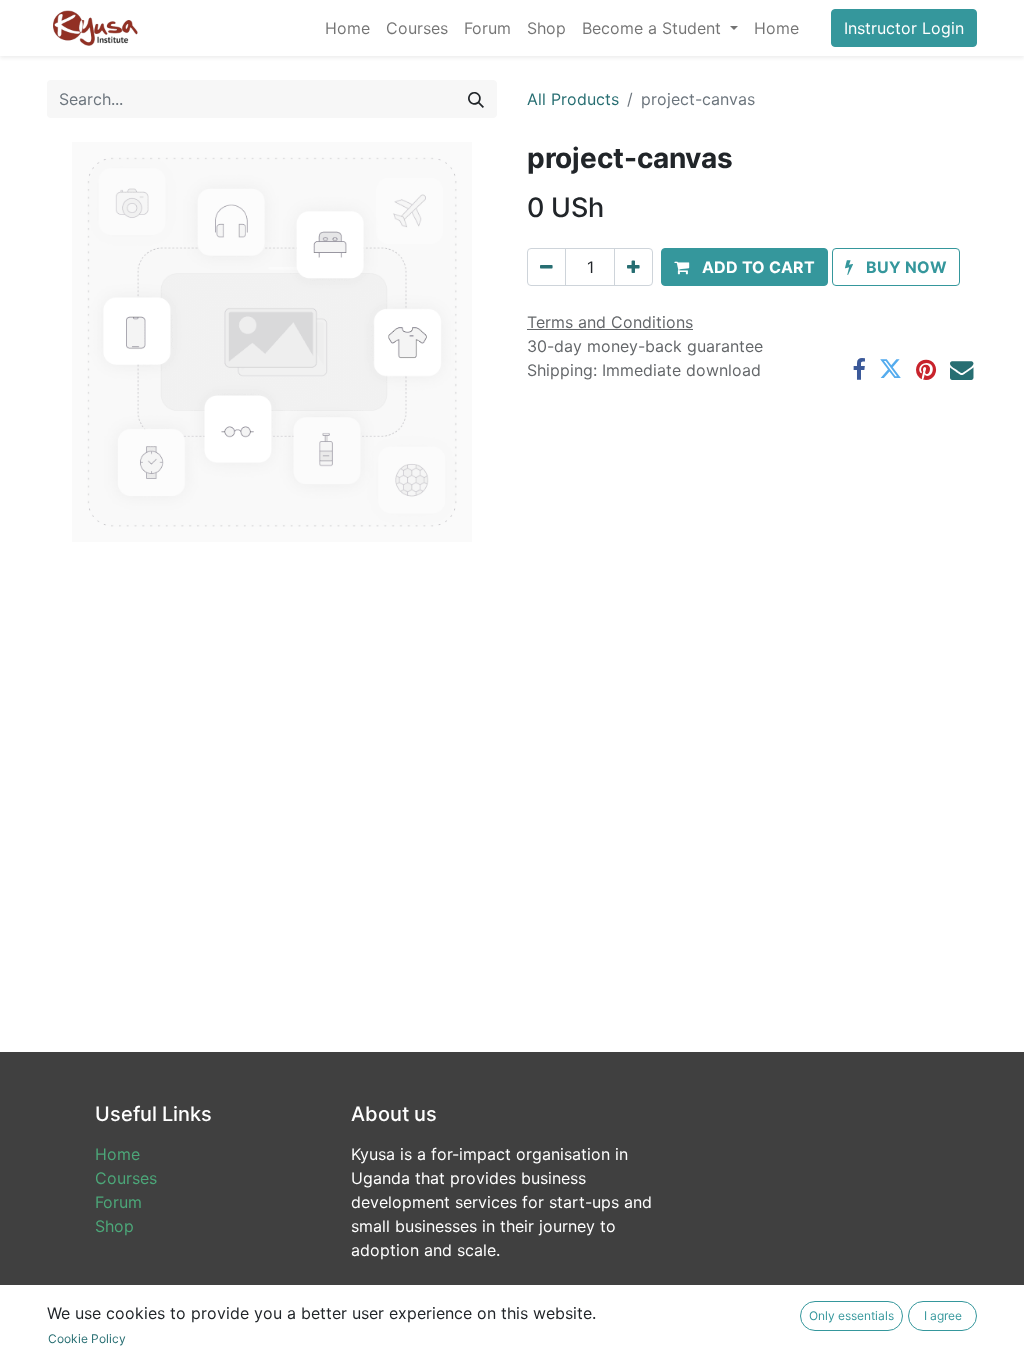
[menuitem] (347, 28)
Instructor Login (904, 28)
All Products (573, 99)
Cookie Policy (87, 1338)
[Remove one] (546, 267)
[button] (744, 267)
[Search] (476, 99)
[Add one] (633, 267)
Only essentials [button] (851, 1315)
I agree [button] (943, 1315)
